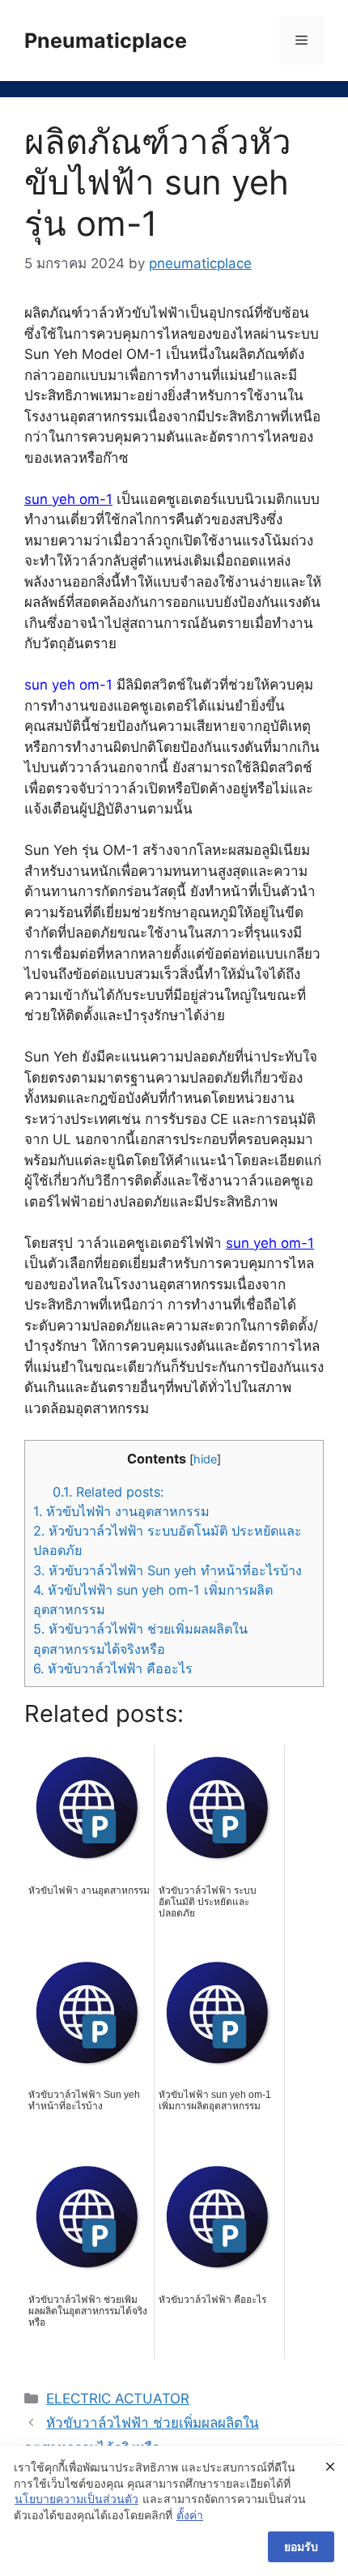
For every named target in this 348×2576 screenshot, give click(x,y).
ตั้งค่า (190, 2515)
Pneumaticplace (106, 41)
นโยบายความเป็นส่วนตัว (76, 2499)
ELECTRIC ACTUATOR (118, 2399)
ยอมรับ (301, 2546)
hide (205, 1459)
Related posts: (108, 1492)
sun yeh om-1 (68, 499)
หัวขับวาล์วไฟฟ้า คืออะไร (113, 1668)
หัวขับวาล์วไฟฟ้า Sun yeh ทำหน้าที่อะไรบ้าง (168, 1570)
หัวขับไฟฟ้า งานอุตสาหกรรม (121, 1511)
